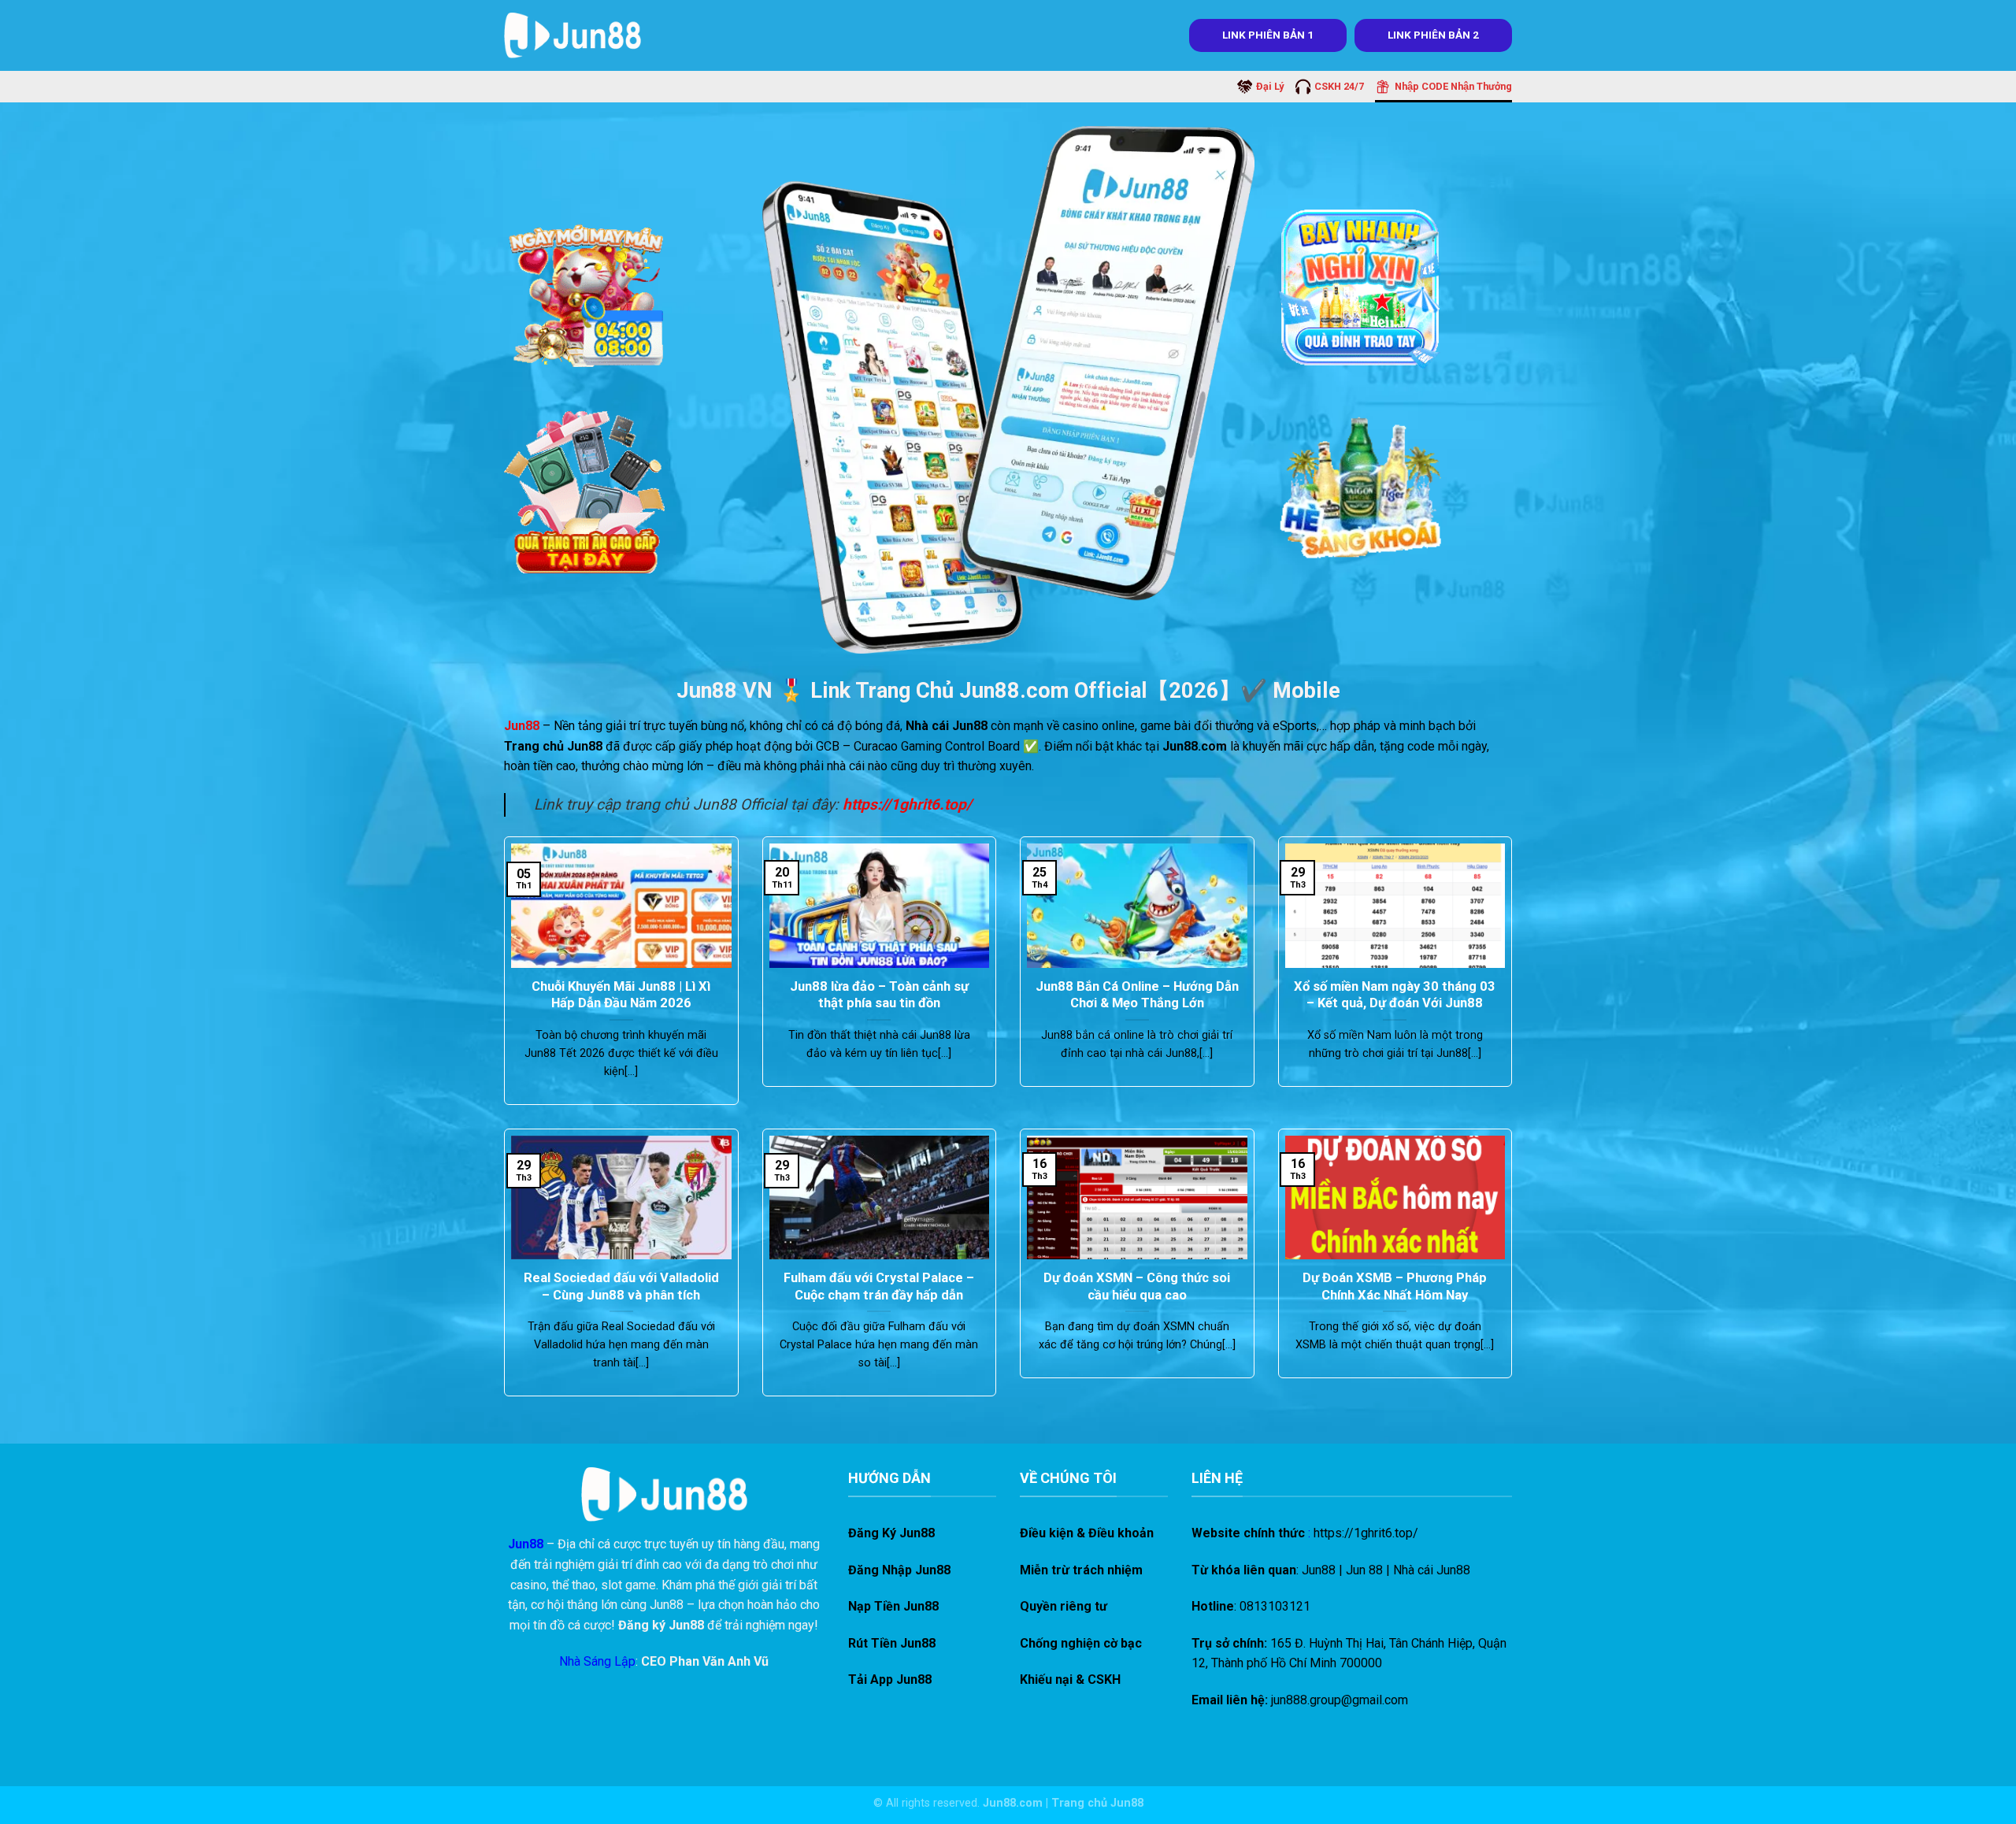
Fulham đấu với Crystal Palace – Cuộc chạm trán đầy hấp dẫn (879, 1286)
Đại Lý (1270, 86)
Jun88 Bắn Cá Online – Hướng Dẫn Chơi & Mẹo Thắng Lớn (1137, 995)
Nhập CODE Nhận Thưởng (1453, 86)
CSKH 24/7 (1339, 86)
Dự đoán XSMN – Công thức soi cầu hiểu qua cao (1137, 1286)
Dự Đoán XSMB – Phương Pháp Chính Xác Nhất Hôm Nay (1395, 1286)
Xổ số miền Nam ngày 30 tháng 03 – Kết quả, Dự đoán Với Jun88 (1395, 995)
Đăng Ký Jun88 (891, 1533)
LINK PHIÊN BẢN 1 (1268, 35)
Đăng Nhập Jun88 (899, 1570)
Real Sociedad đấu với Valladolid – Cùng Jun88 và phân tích (621, 1286)
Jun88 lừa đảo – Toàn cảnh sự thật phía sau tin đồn (879, 995)
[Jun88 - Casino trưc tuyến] (573, 35)
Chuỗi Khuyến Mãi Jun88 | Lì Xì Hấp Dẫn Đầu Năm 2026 (621, 995)
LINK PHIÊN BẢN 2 (1433, 35)
